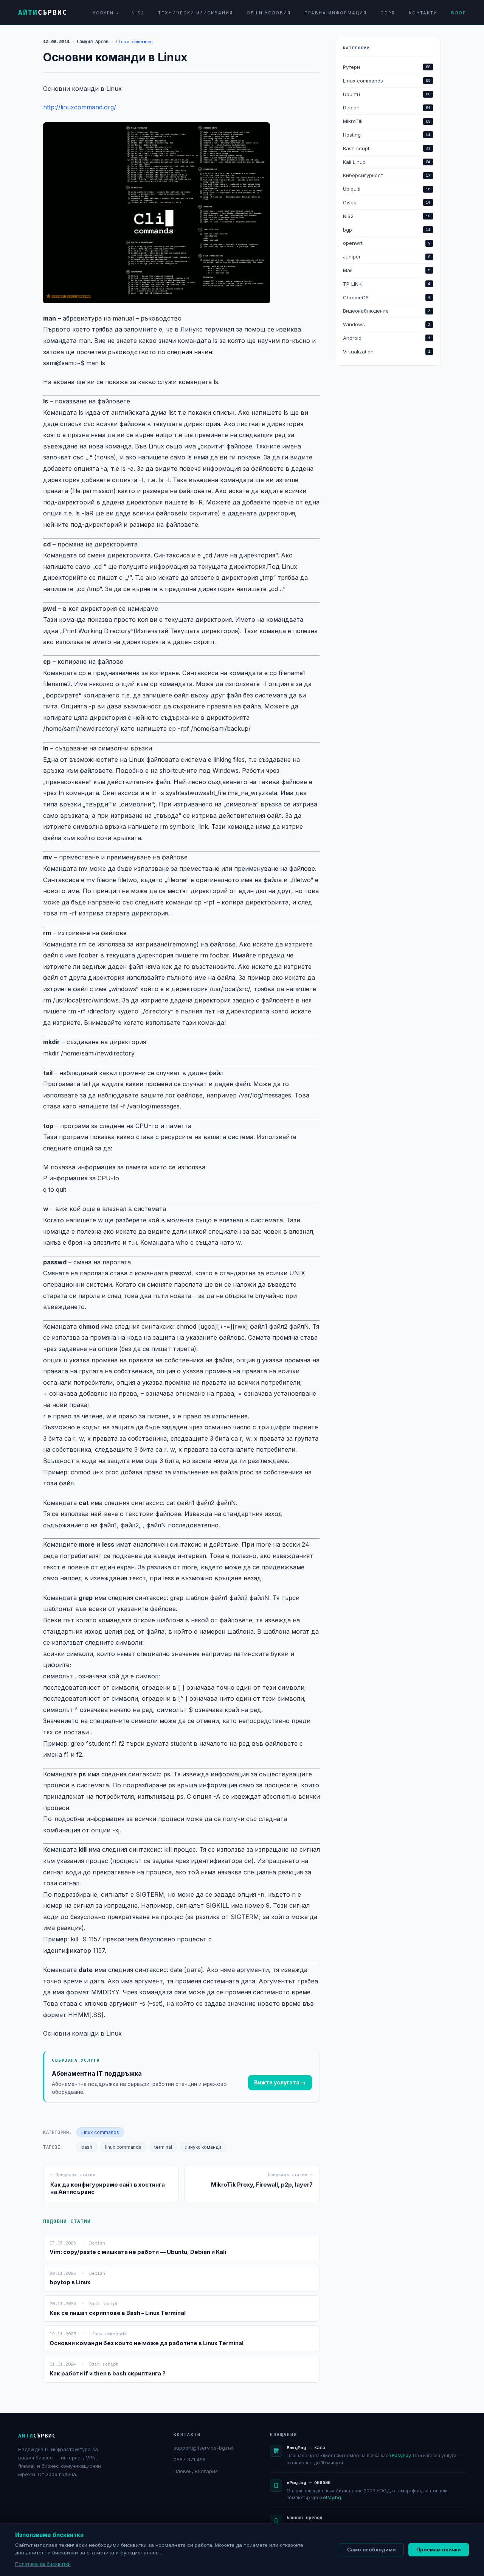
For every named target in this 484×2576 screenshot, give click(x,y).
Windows (387, 324)
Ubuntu (387, 94)
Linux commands (134, 41)
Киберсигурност (387, 175)
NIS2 (138, 13)
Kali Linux (387, 162)
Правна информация (336, 13)
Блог (458, 13)
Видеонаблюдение (387, 311)
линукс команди (203, 2147)
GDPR (388, 13)
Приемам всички (439, 2550)
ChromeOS (387, 297)
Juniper (387, 257)
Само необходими (372, 2550)
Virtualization (387, 352)
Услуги (103, 13)
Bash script (387, 148)
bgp (387, 230)
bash (87, 2147)
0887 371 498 (190, 2459)
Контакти (423, 13)
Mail (387, 270)
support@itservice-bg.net (204, 2448)
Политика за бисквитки (43, 2564)
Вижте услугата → (280, 2082)
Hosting (387, 135)
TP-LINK (387, 284)
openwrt (387, 243)
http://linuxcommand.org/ (80, 107)
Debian (387, 107)
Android (387, 338)
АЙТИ (43, 12)
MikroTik (387, 121)
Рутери (387, 67)
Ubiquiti (387, 189)
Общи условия (269, 13)
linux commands (123, 2147)
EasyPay (401, 2455)
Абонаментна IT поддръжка (97, 2073)
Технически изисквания (195, 13)
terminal (163, 2147)
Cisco (387, 202)
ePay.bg (332, 2497)
